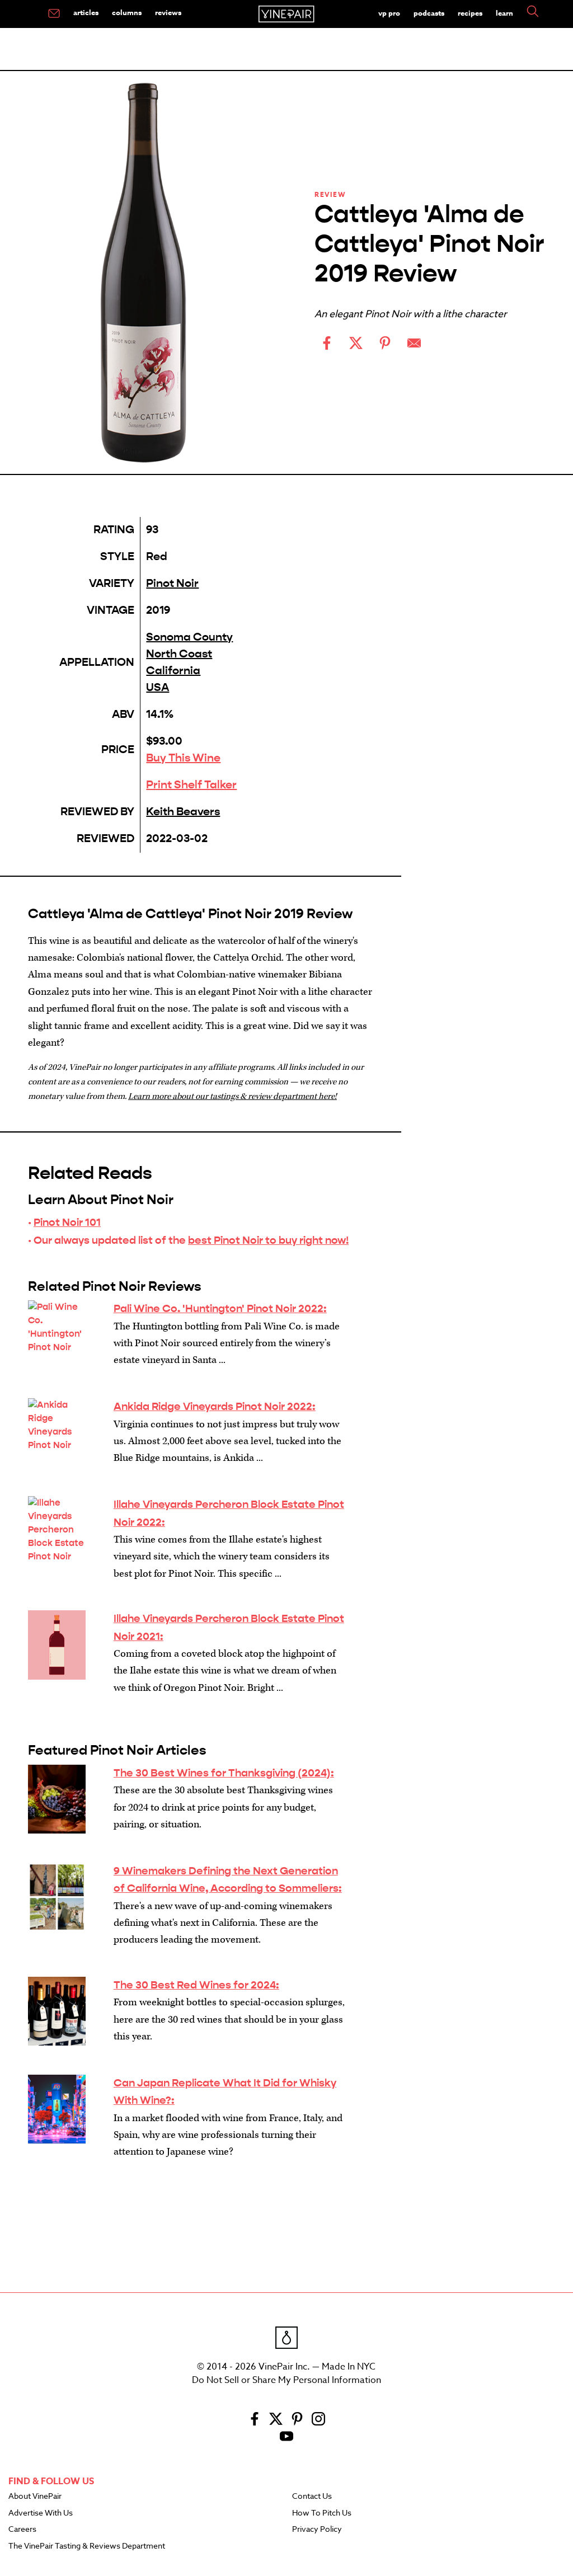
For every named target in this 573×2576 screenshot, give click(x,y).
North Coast (179, 654)
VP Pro (389, 13)
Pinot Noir (172, 583)
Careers (22, 2530)
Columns (127, 12)
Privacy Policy (317, 2530)
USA (158, 687)
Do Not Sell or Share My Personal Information (286, 2380)
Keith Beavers (183, 812)
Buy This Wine (183, 758)
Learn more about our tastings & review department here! (233, 1096)
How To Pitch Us (322, 2513)
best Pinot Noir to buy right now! (268, 1240)
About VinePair (35, 2497)
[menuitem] (54, 14)
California (173, 671)
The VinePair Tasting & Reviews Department (87, 2546)
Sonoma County (189, 637)
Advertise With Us (41, 2513)
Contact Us (312, 2497)
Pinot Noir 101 (67, 1222)
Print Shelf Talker (191, 785)
